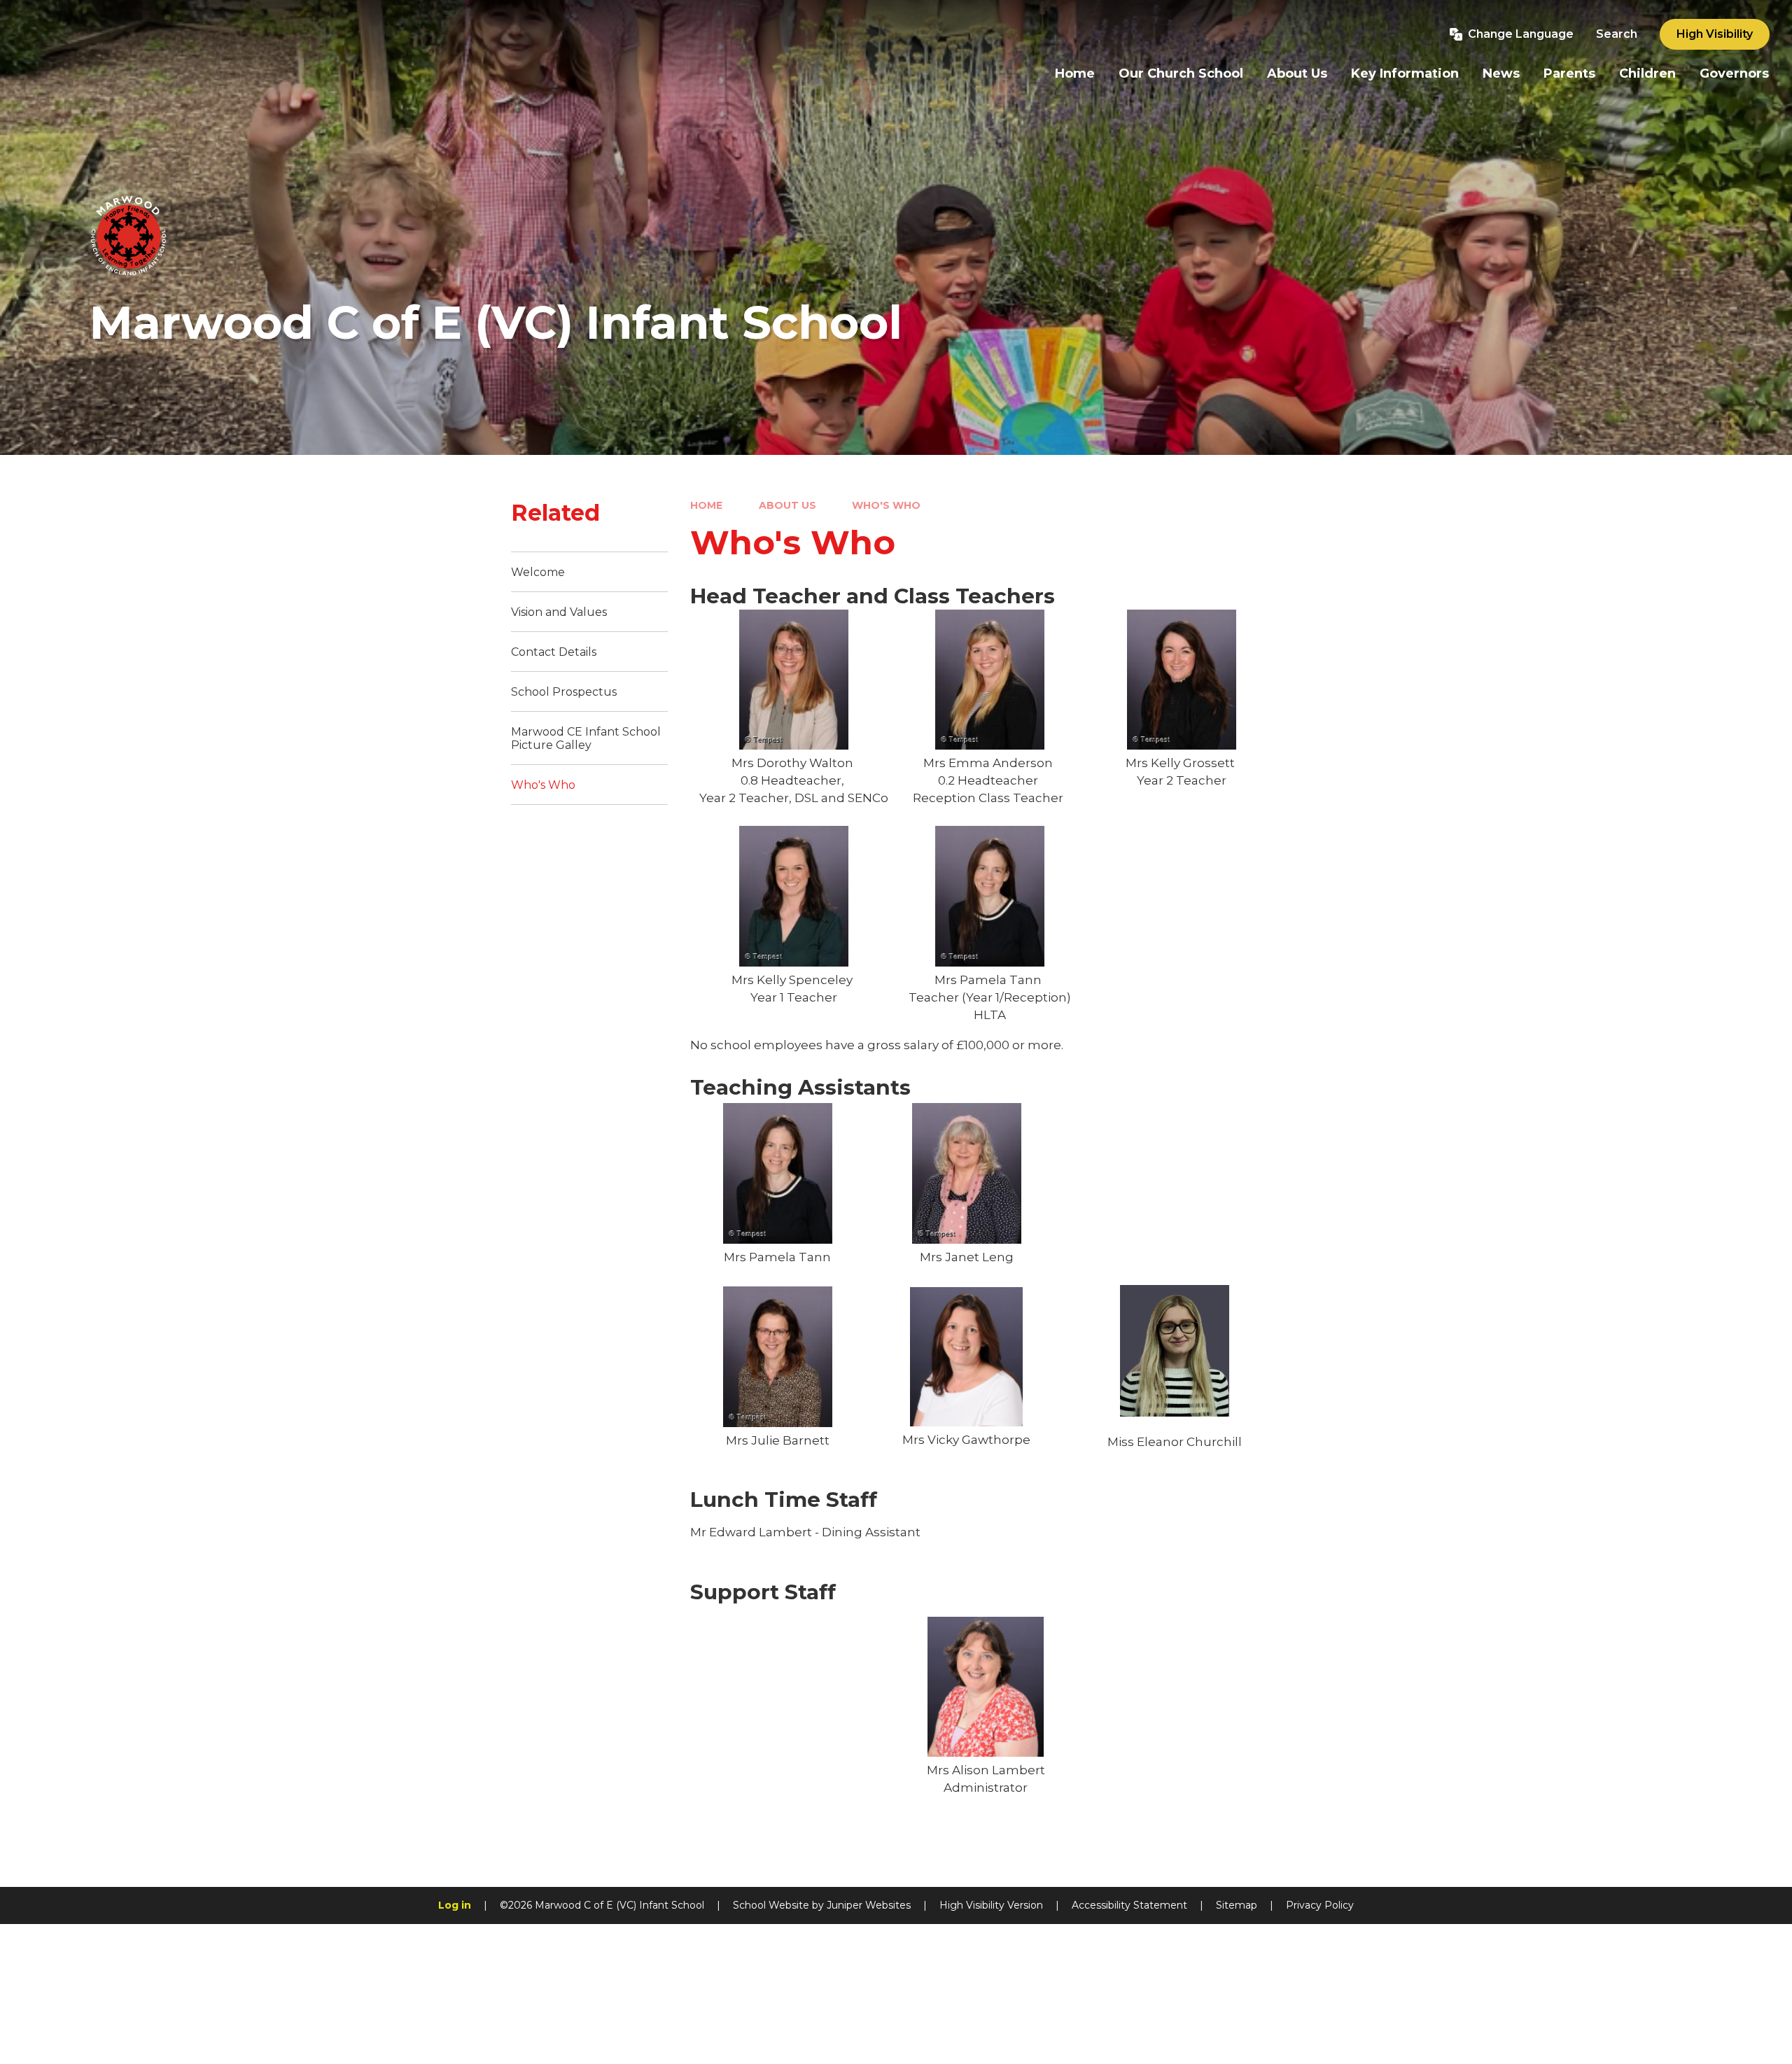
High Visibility (1715, 34)
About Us (787, 505)
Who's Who (886, 505)
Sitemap (1237, 1905)
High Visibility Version (991, 1905)
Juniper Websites (869, 1905)
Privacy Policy (1320, 1905)
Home (706, 505)
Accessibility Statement (1129, 1905)
